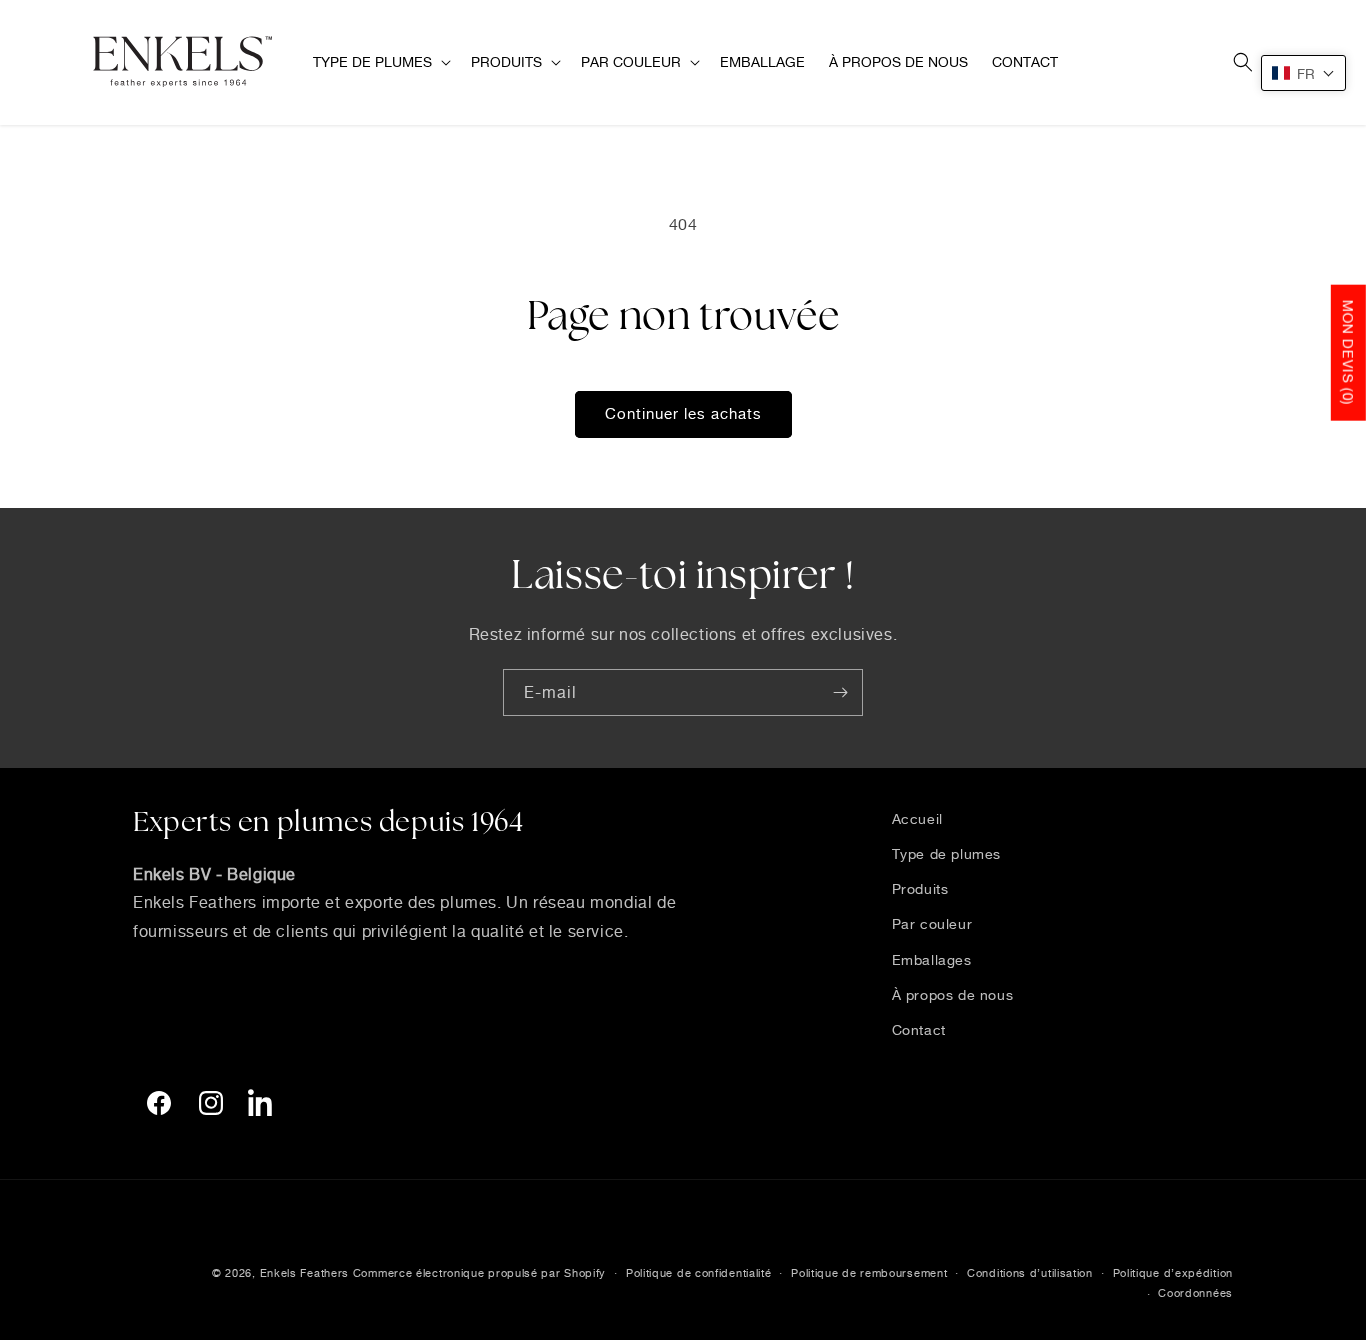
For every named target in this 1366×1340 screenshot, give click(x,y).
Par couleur (932, 923)
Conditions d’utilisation (1030, 1273)
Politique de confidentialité (699, 1273)
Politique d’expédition (1173, 1273)
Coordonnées (1195, 1293)
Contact (919, 1029)
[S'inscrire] (840, 692)
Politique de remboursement (869, 1273)
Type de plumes (946, 853)
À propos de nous (953, 994)
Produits (920, 888)
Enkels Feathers (305, 1273)
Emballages (932, 959)
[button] (380, 62)
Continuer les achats (683, 413)
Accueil (917, 818)
